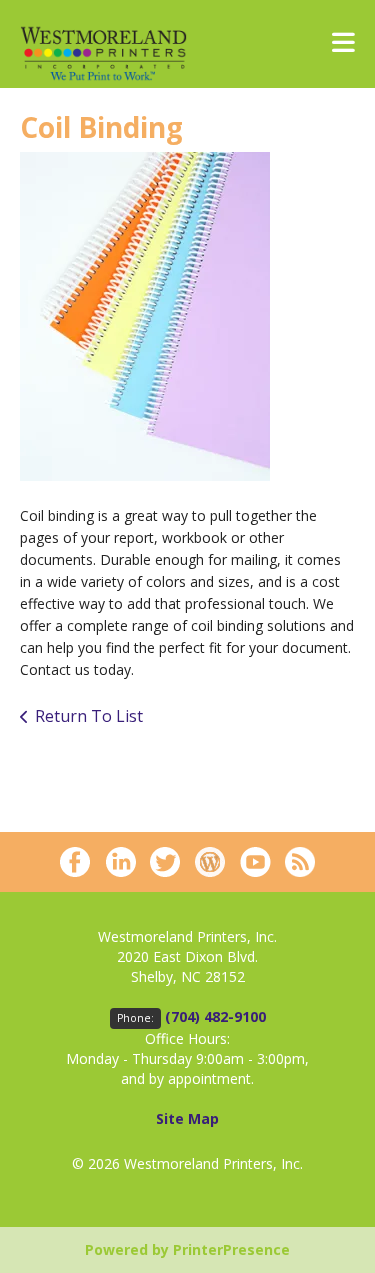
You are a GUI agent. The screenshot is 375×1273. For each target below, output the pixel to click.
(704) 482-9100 (215, 1016)
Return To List (89, 716)
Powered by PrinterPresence (187, 1249)
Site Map (187, 1118)
